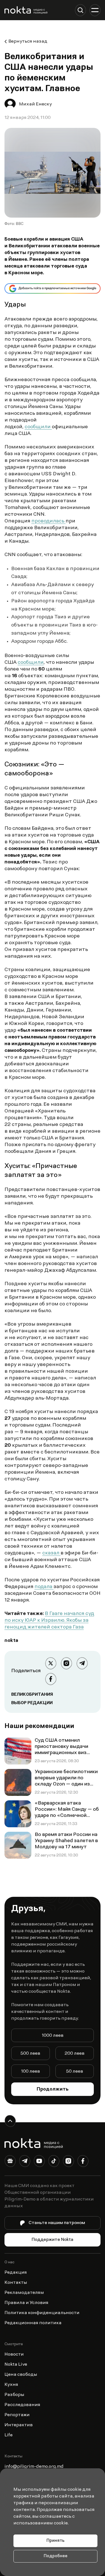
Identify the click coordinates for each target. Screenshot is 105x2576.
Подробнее (56, 2556)
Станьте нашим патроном (57, 2223)
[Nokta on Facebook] (83, 2162)
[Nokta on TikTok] (54, 2162)
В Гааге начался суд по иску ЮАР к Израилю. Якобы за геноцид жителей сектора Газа (49, 1621)
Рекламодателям (24, 2293)
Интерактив (19, 2425)
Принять (55, 2541)
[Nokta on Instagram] (68, 2162)
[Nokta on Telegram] (25, 2162)
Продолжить (53, 2089)
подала (44, 1587)
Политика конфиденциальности (42, 2313)
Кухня (11, 2385)
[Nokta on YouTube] (39, 2162)
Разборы (14, 2395)
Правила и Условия (26, 2303)
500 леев (30, 2054)
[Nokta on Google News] (10, 2162)
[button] (80, 10)
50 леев (75, 2072)
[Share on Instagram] (66, 1663)
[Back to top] (10, 2121)
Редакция (16, 2273)
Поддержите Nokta (53, 2240)
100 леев (31, 2072)
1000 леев (53, 2036)
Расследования (22, 2405)
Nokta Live (16, 2365)
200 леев (75, 2054)
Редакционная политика (33, 2323)
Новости (14, 2354)
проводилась (48, 521)
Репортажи (17, 2415)
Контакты (16, 2283)
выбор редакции (32, 1703)
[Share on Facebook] (51, 1679)
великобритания (32, 1695)
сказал (51, 1553)
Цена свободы (21, 2375)
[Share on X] (51, 1663)
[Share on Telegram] (82, 1663)
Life (9, 2435)
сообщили (38, 427)
